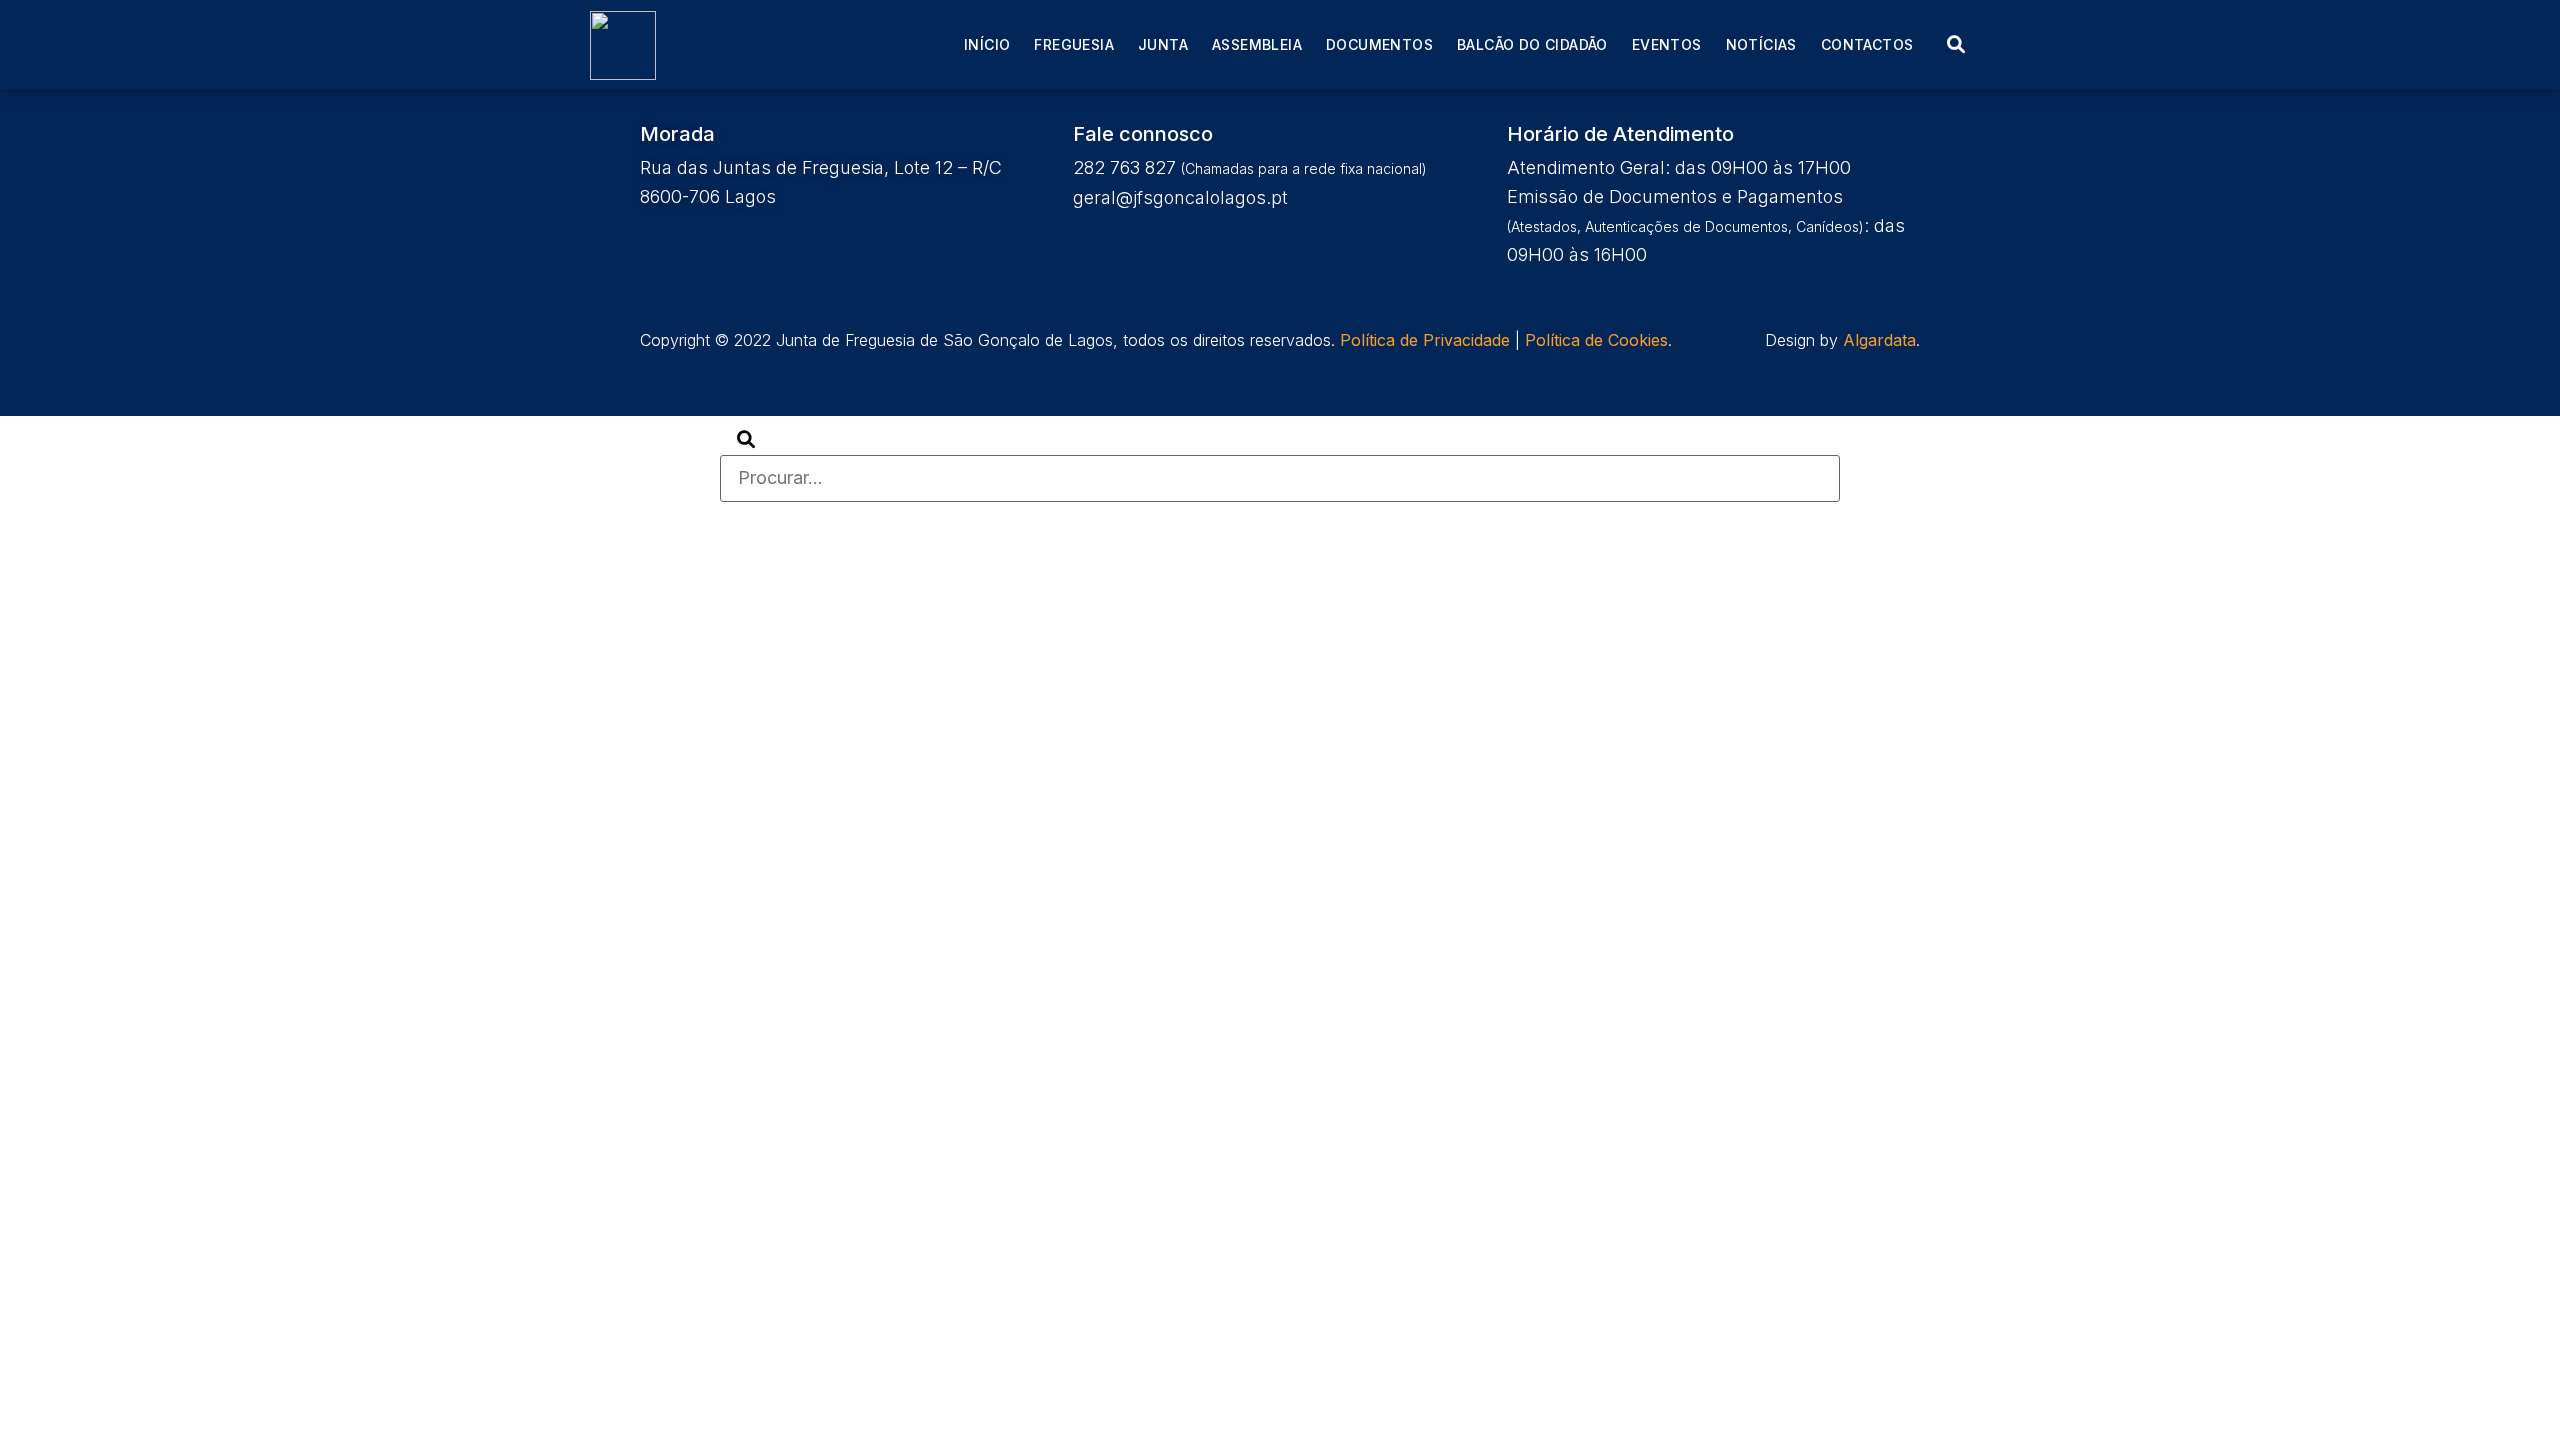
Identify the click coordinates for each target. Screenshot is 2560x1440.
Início (987, 44)
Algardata (1879, 340)
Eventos (1667, 44)
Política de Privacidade (1425, 340)
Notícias (1761, 44)
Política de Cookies (1596, 340)
